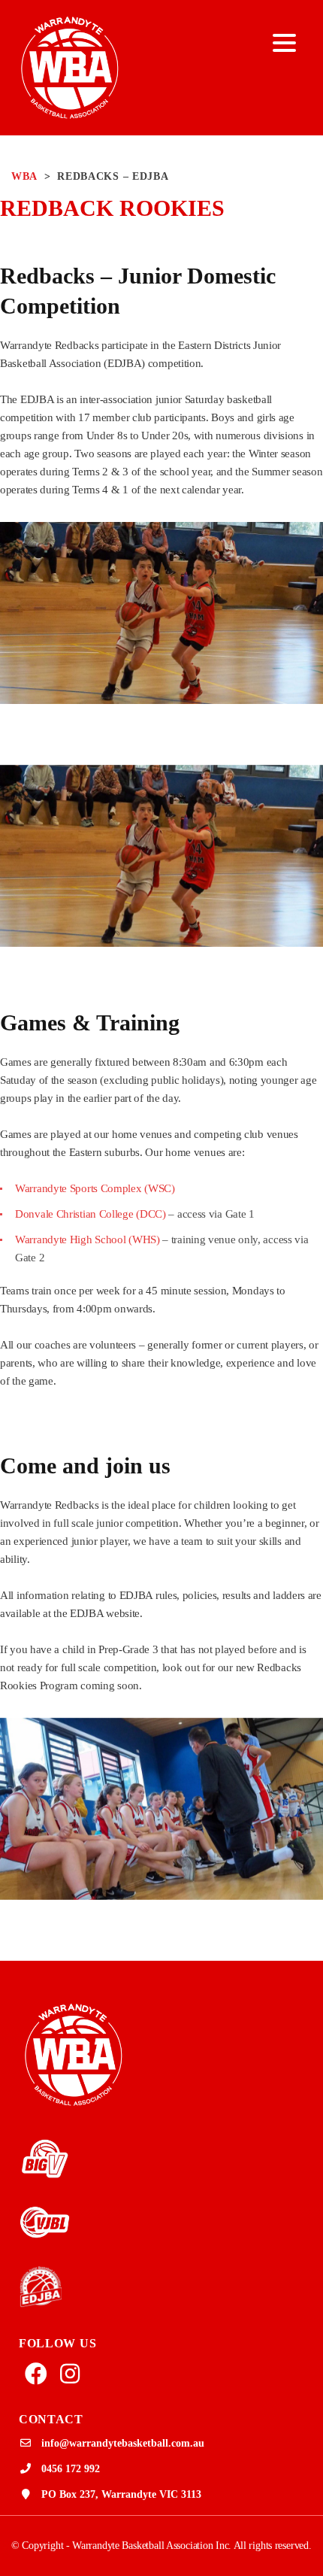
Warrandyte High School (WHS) (88, 1239)
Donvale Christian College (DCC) (91, 1214)
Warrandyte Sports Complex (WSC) (95, 1188)
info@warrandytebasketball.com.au (123, 2443)
